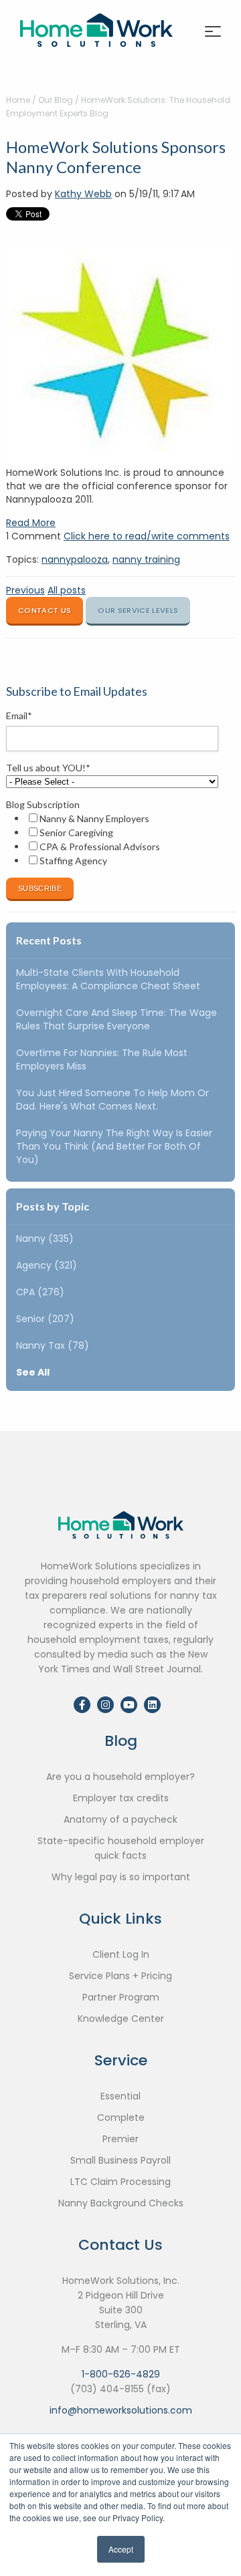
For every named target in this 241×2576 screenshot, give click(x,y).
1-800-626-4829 (121, 2374)
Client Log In (121, 1954)
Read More (31, 523)
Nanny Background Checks (121, 2203)
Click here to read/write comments (147, 536)
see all (33, 1372)
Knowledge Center (121, 2019)
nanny (45, 1239)
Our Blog (56, 100)
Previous (25, 590)
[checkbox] (118, 840)
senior (45, 1319)
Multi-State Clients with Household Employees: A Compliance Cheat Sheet (108, 979)
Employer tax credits (121, 1798)
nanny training (146, 559)
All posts (67, 590)
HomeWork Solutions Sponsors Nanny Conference (116, 157)
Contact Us (45, 610)
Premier (120, 2139)
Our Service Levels (138, 610)
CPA (40, 1292)
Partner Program (121, 1997)
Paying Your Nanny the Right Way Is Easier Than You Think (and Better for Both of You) (114, 1146)
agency (47, 1265)
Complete (121, 2117)
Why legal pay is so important (121, 1877)
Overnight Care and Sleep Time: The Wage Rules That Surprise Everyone (116, 1019)
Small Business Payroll (120, 2160)
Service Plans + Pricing (120, 1976)
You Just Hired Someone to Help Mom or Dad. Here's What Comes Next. (112, 1100)
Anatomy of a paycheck (120, 1819)
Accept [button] (121, 2549)
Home (18, 100)
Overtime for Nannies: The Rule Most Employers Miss (102, 1059)
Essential (120, 2096)
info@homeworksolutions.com (121, 2410)
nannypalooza (75, 559)
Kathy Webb (83, 194)
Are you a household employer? (120, 1777)
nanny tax (53, 1345)
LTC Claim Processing (120, 2182)
